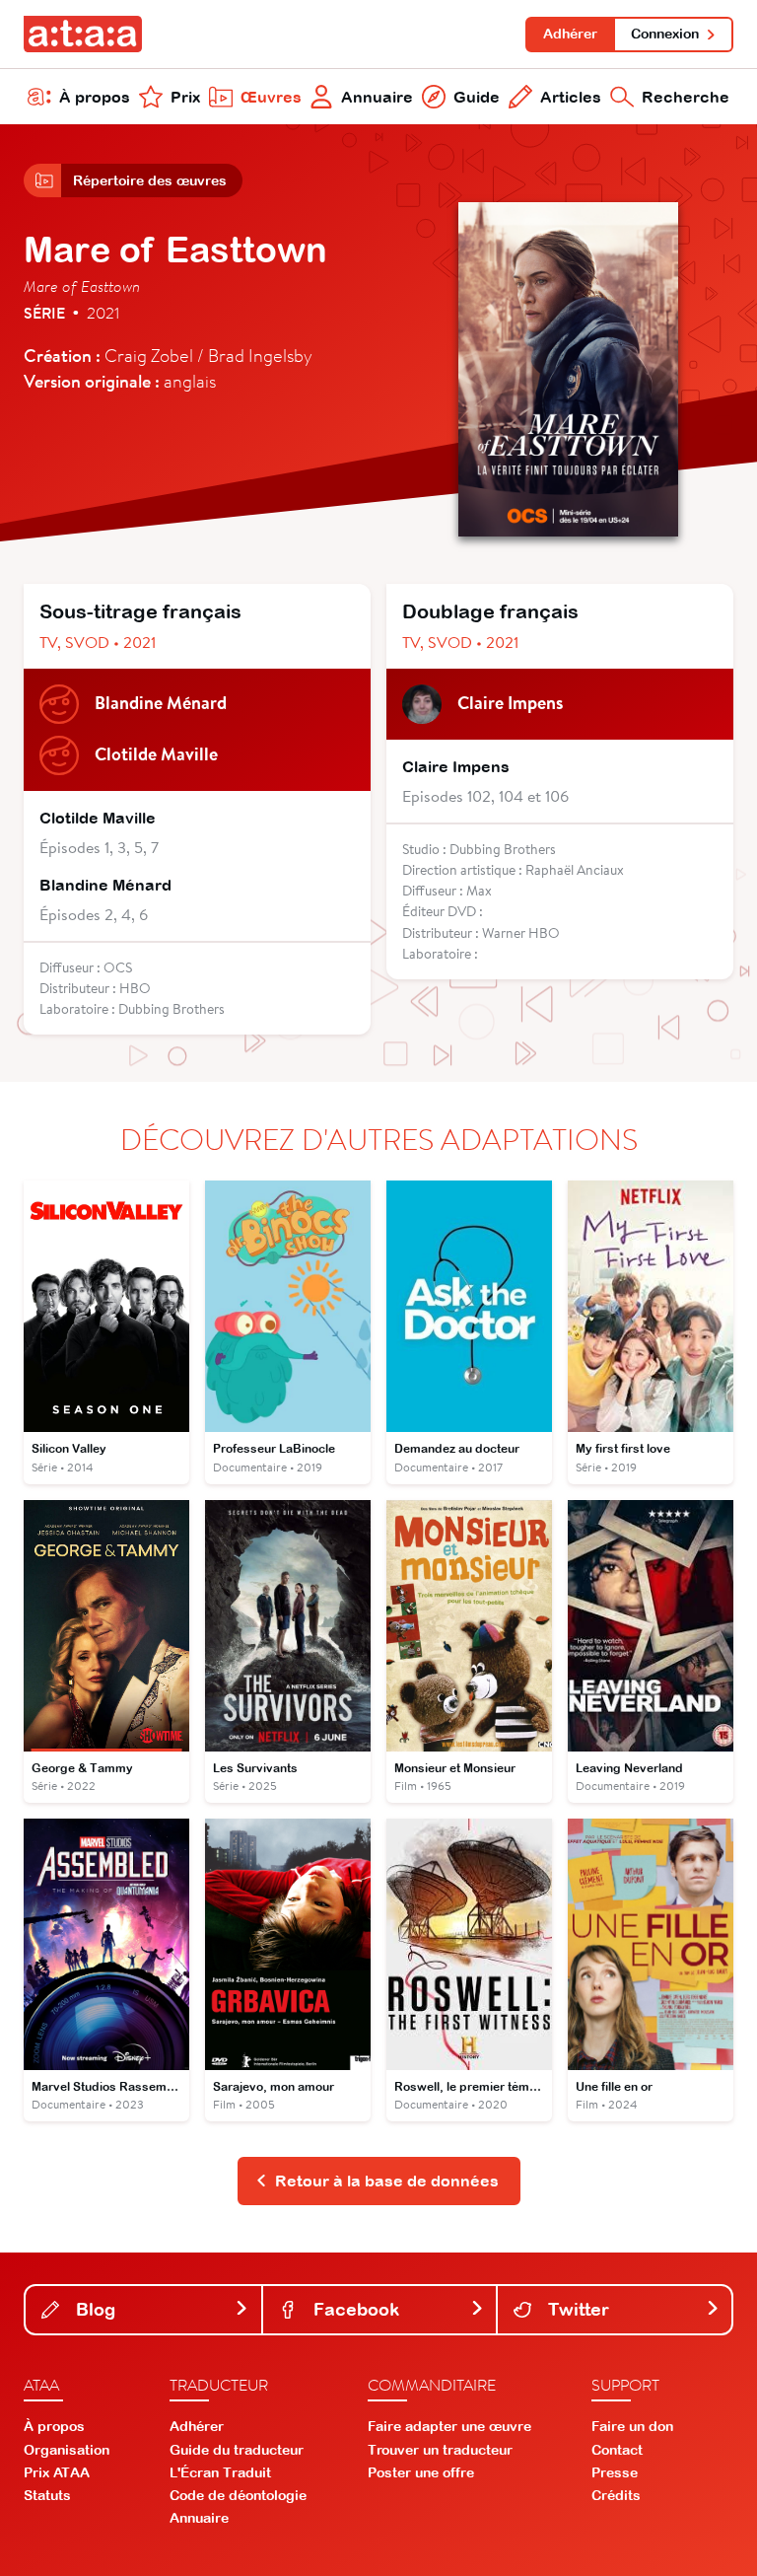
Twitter (576, 2309)
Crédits (616, 2495)
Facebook (354, 2309)
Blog (93, 2309)
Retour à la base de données (387, 2181)
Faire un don (632, 2426)
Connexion (665, 34)
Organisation (67, 2450)
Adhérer (570, 34)
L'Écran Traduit (220, 2472)
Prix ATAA (57, 2472)
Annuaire (377, 97)
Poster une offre (421, 2472)
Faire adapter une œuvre (449, 2426)
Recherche (686, 97)
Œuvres (271, 97)
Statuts (47, 2495)
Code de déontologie (238, 2495)
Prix (185, 97)
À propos (95, 97)
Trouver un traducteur (440, 2450)
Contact (617, 2450)
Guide (477, 97)
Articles (571, 97)
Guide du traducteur (237, 2450)
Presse (615, 2472)
